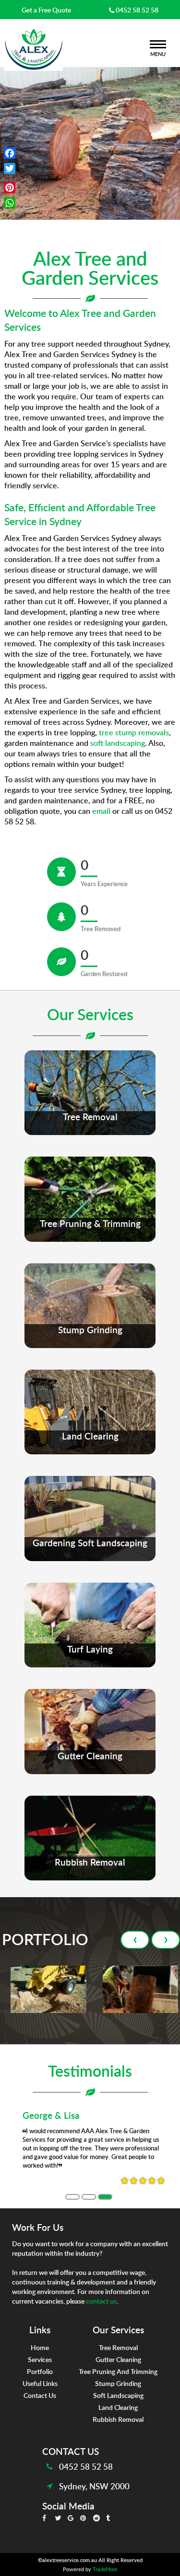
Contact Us (40, 2395)
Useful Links (40, 2383)
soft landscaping (118, 743)
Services (40, 2359)
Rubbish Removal (118, 2419)
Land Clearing (118, 2407)
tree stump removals (134, 732)
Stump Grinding (118, 2383)
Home (40, 2347)
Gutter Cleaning (118, 2359)
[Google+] (10, 178)
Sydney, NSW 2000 (94, 2486)
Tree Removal (118, 2347)
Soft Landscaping (118, 2395)
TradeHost (105, 2569)
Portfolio (40, 2371)
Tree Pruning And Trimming (118, 2371)
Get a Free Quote (46, 10)
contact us (101, 2301)
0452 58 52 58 (136, 10)
